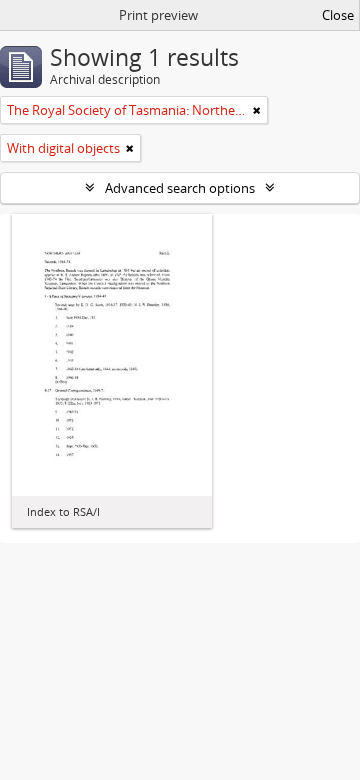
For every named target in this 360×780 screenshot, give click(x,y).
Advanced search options (180, 188)
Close (338, 15)
